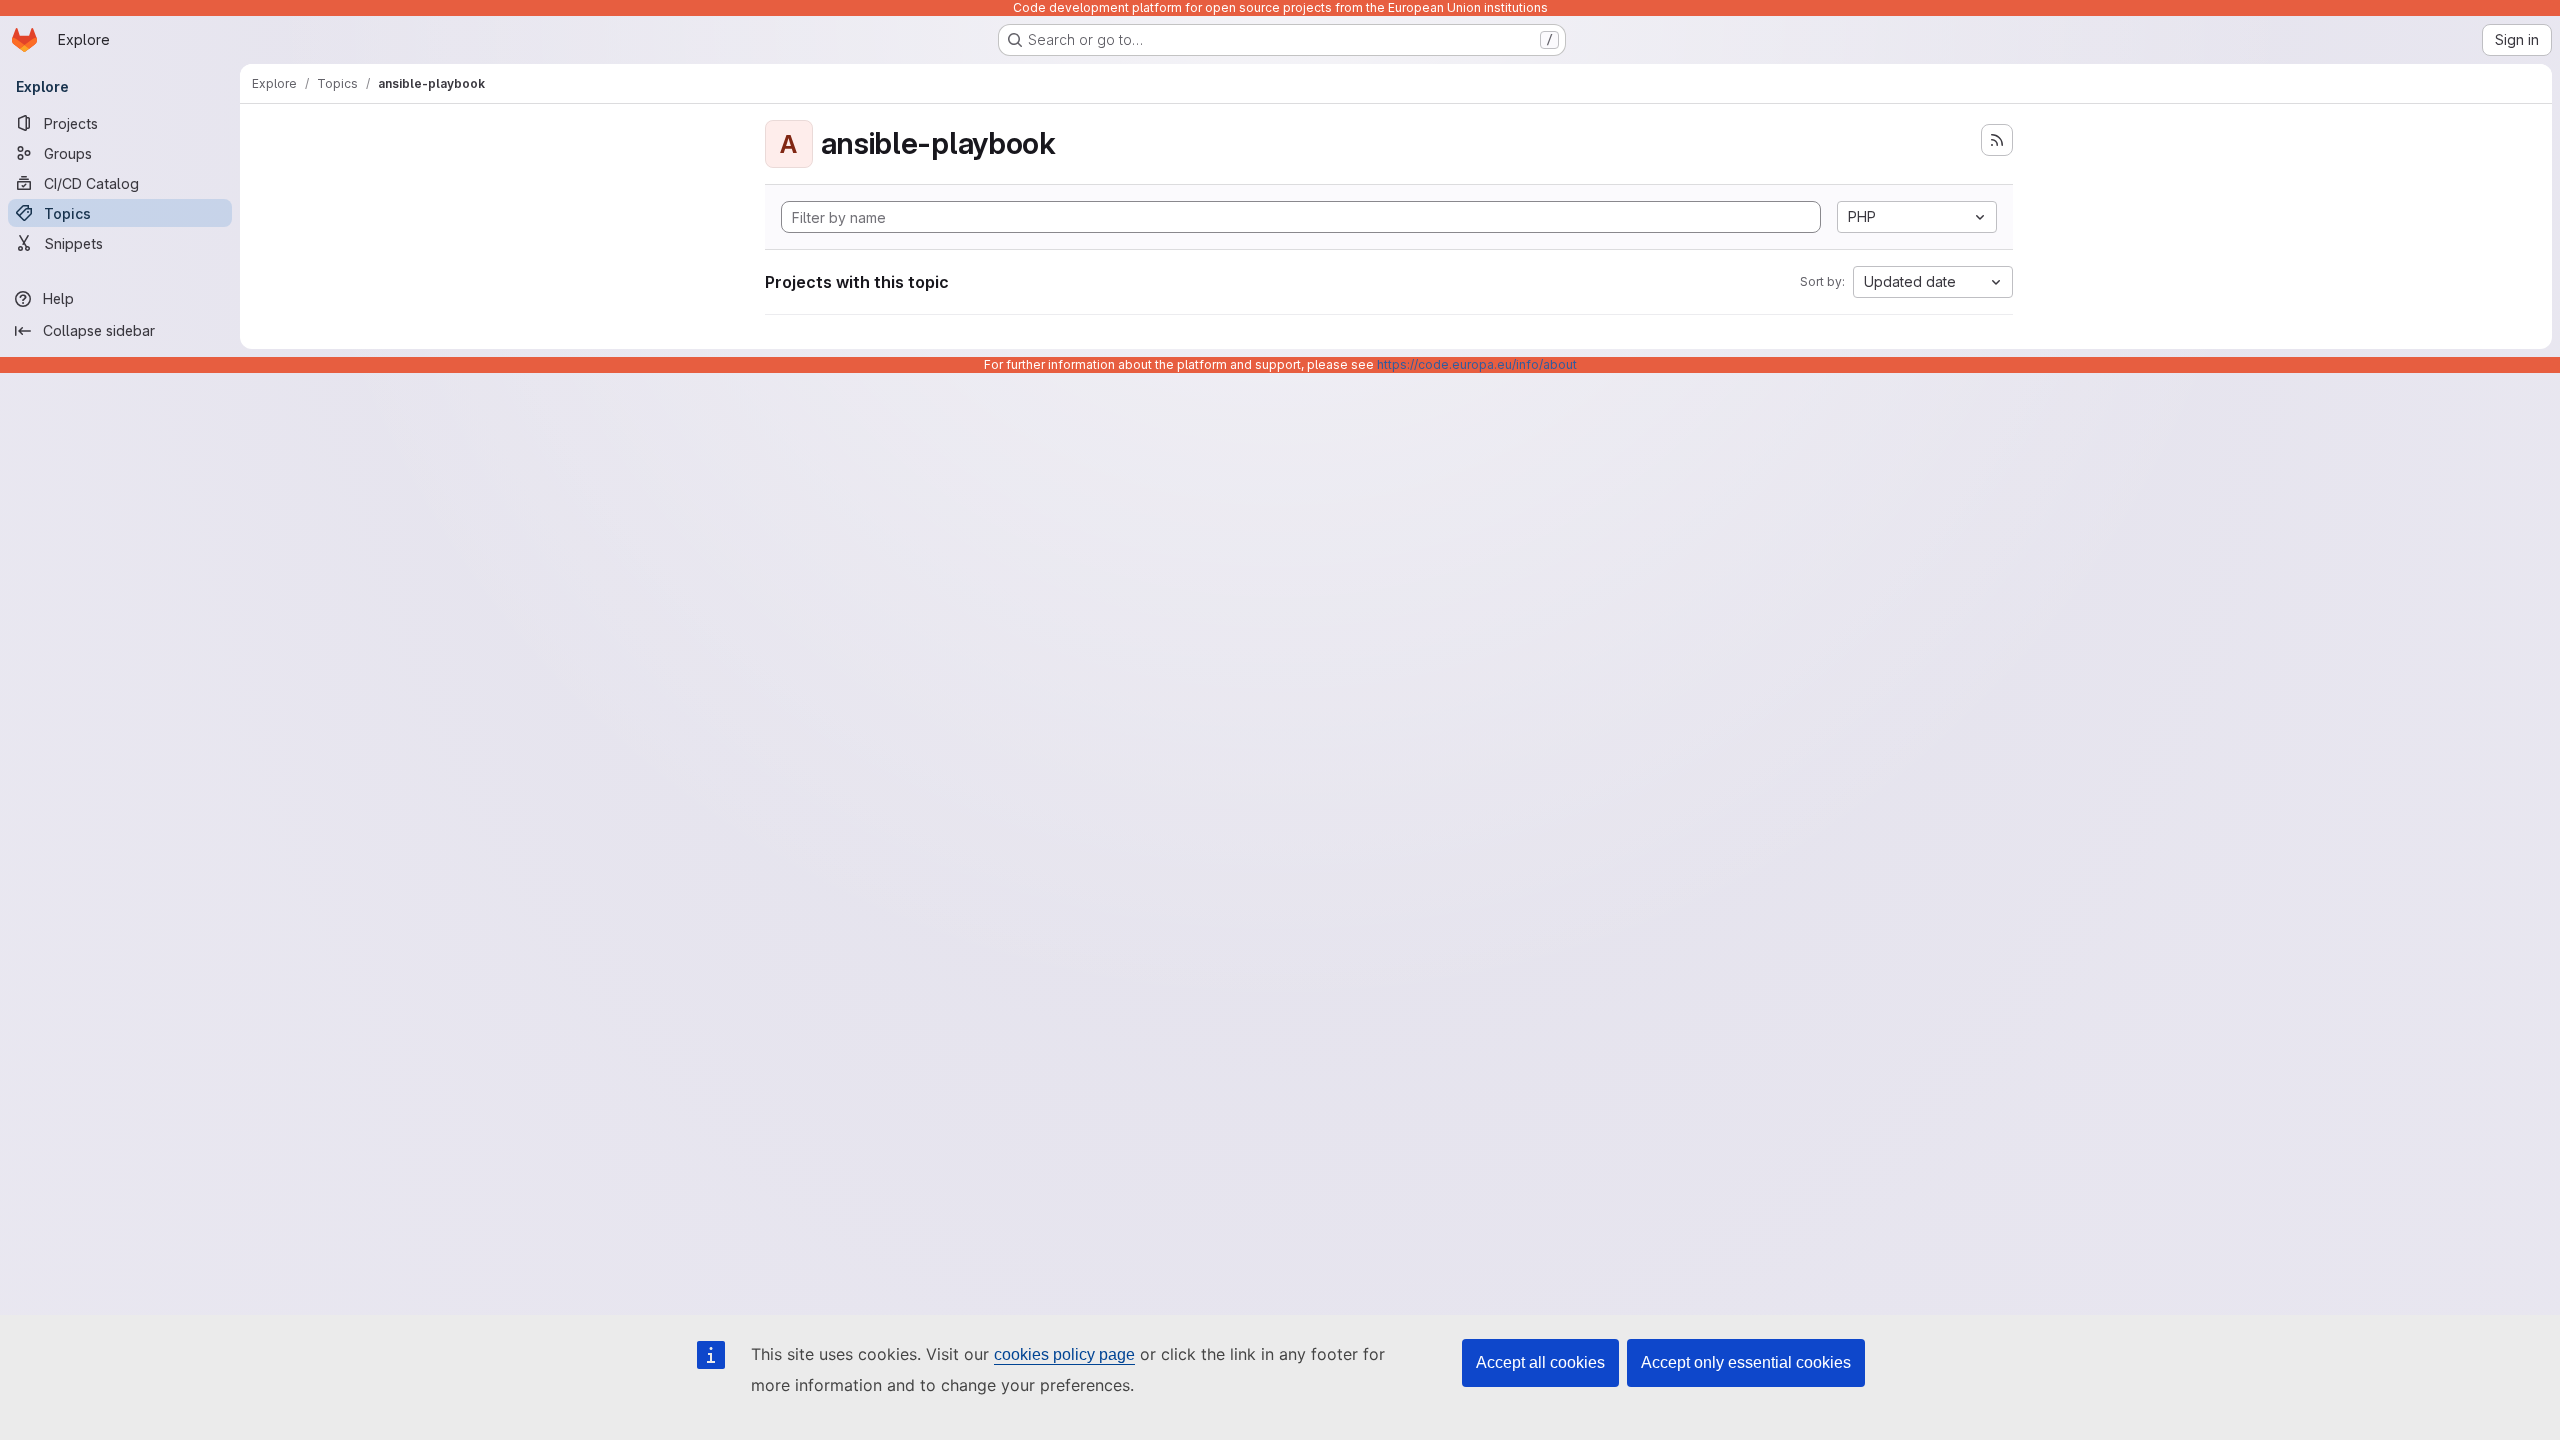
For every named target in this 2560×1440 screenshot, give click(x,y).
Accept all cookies (1540, 1362)
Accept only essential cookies (1746, 1362)
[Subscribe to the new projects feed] (1997, 140)
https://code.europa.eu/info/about (1477, 364)
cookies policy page (1064, 1354)
